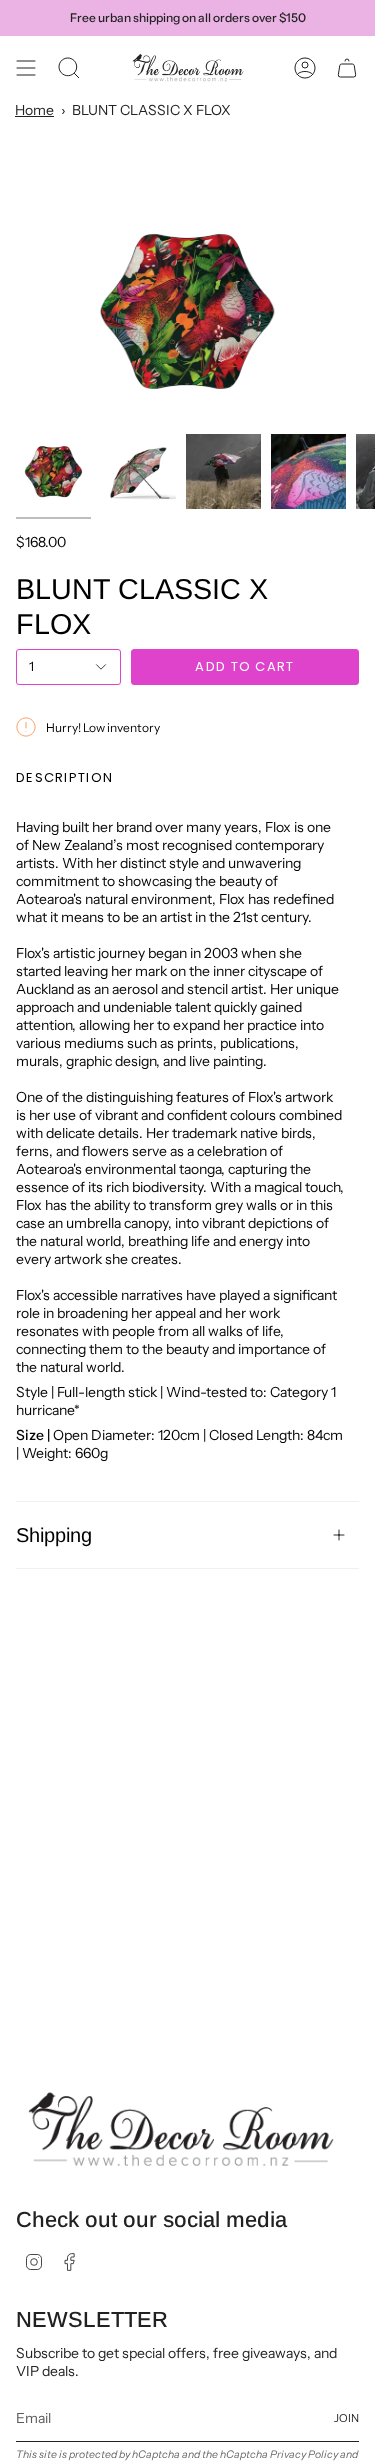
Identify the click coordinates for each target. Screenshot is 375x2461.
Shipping (54, 1535)
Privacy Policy (304, 2454)
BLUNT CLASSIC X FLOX (151, 110)
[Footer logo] (181, 2130)
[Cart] (347, 68)
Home (34, 110)
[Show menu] (26, 68)
